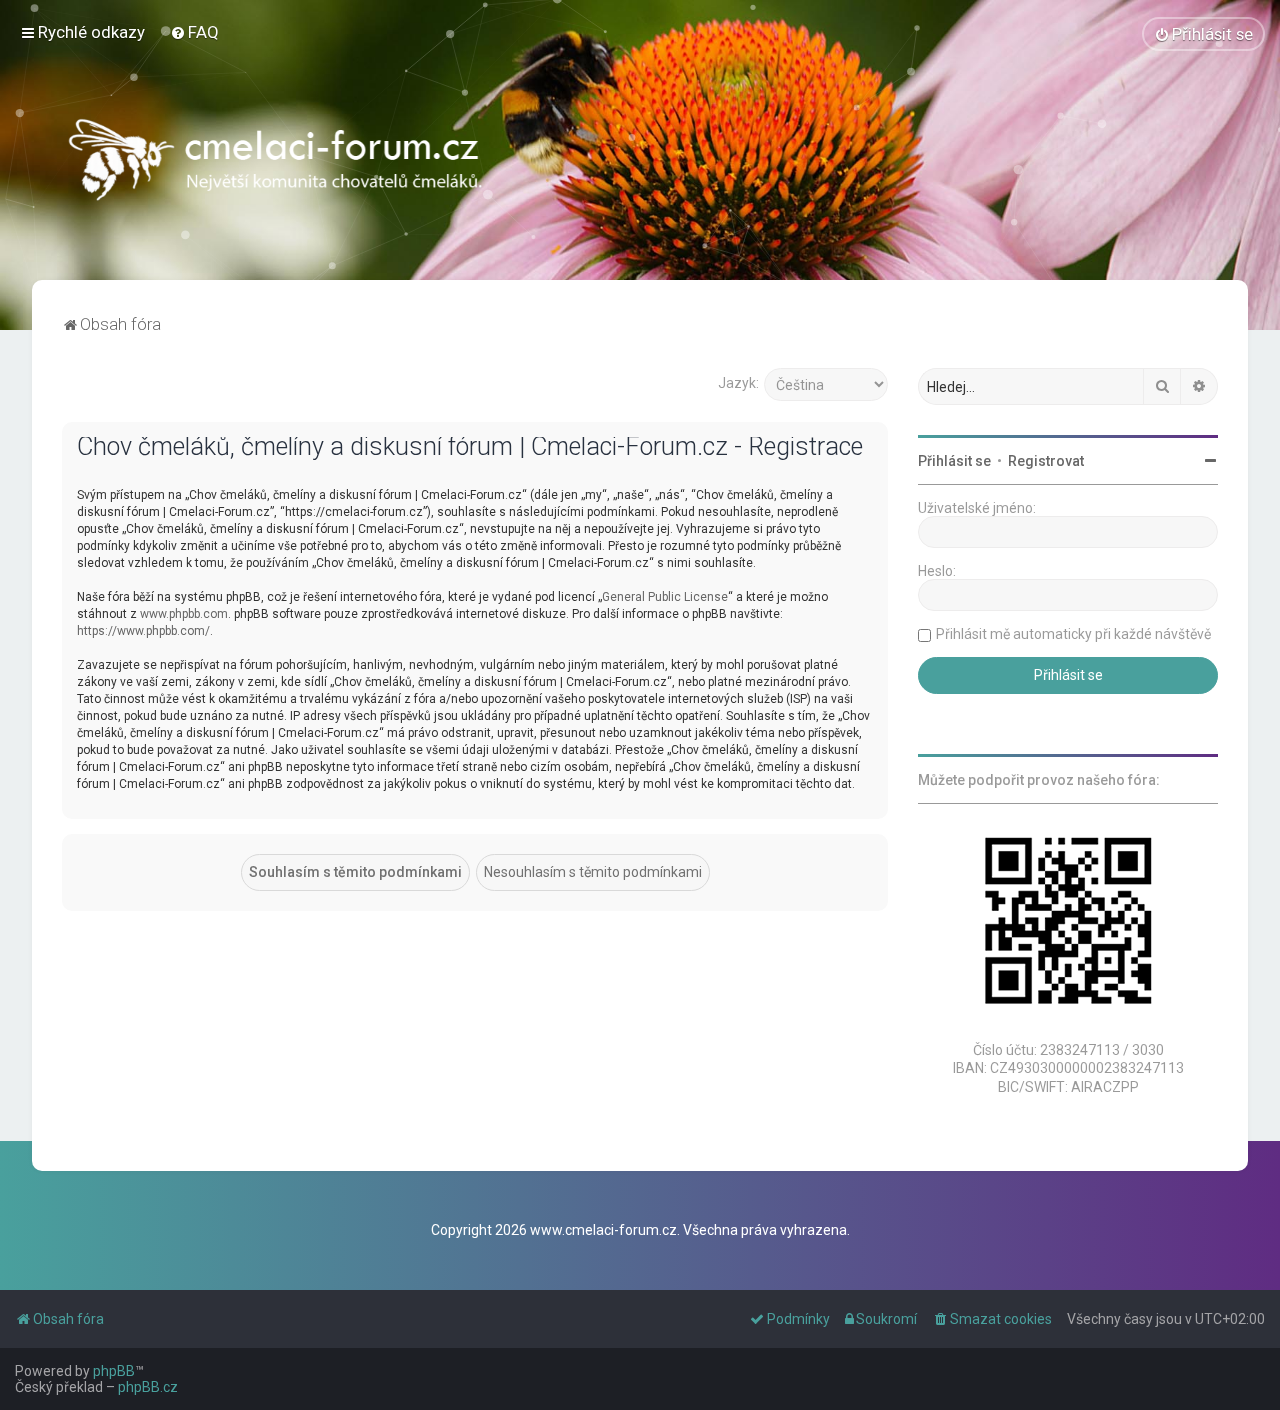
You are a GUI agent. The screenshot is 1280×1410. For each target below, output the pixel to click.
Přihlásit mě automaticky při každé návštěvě (1073, 634)
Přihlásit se (954, 461)
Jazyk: (738, 383)
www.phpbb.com (184, 614)
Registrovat (1046, 461)
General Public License (665, 597)
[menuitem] (194, 32)
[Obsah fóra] (278, 165)
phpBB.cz (148, 1387)
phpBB (114, 1371)
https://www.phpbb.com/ (143, 631)
